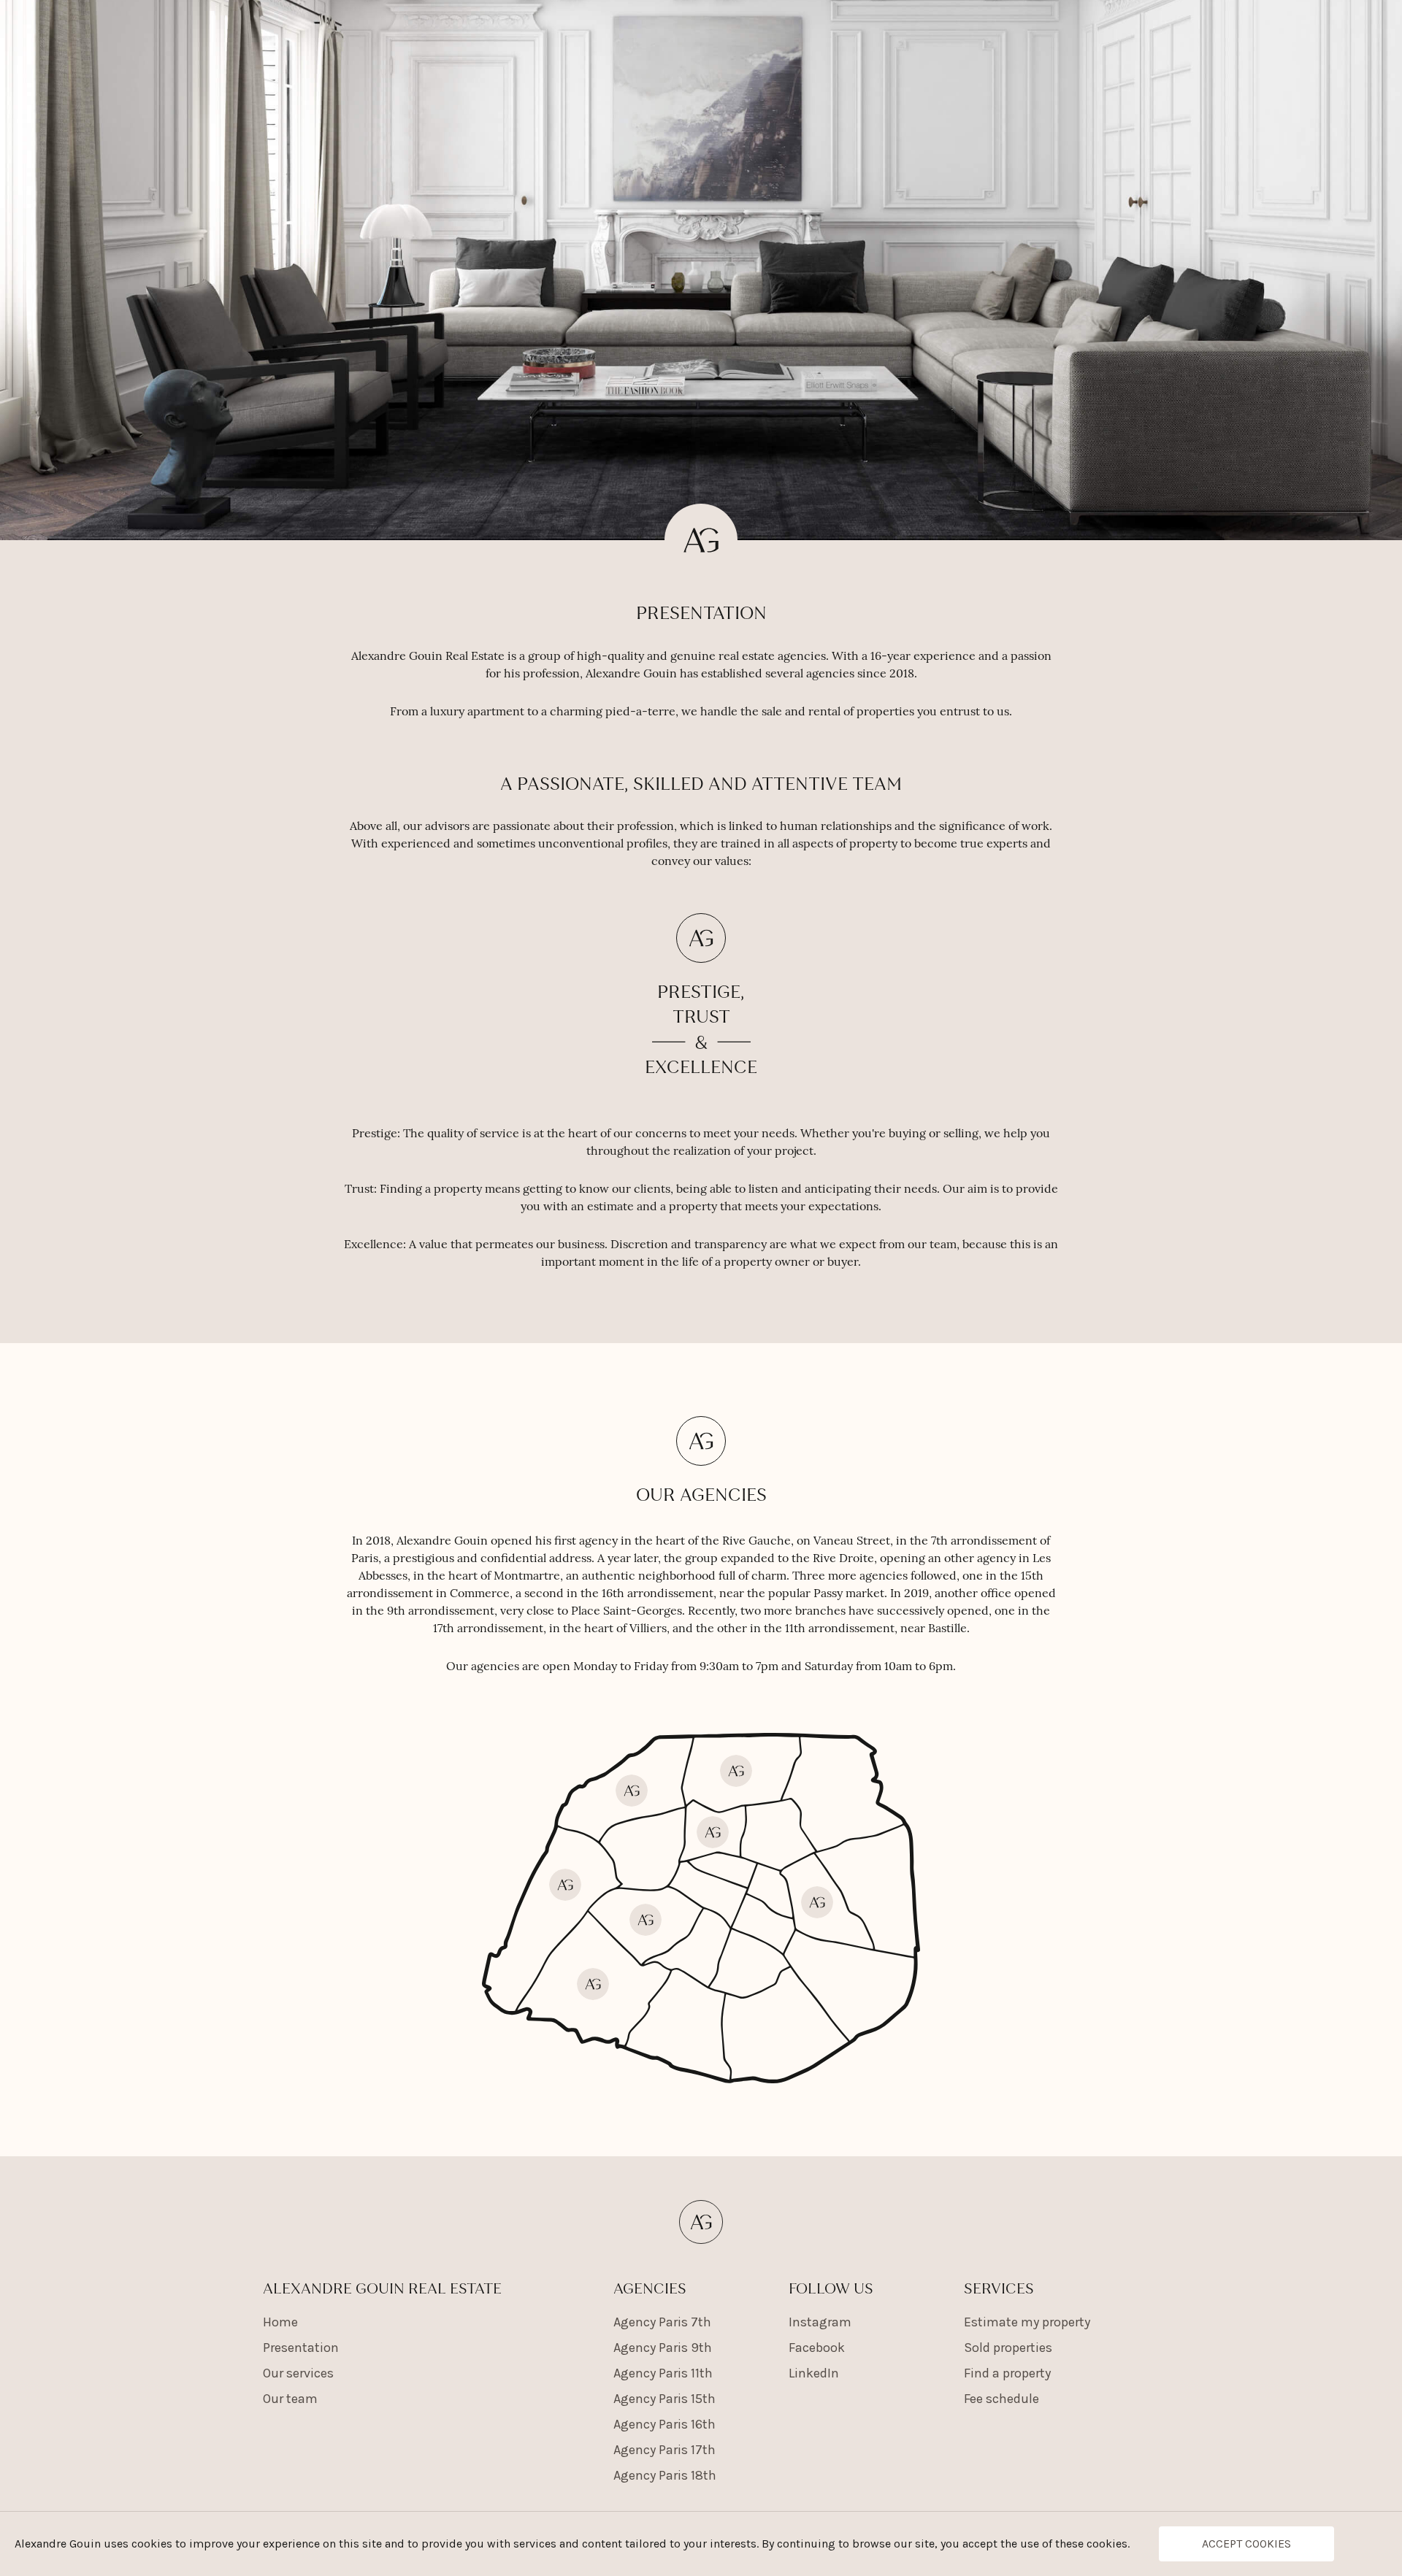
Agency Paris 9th (663, 2348)
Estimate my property (1027, 2322)
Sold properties (1008, 2348)
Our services (298, 2373)
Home (280, 2322)
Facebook (817, 2348)
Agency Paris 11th (663, 2373)
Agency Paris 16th (664, 2424)
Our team (290, 2399)
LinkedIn (814, 2373)
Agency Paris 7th (662, 2322)
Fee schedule (1001, 2399)
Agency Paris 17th (664, 2450)
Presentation (301, 2348)
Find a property (1007, 2373)
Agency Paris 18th (665, 2475)
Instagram (820, 2322)
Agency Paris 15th (664, 2399)
